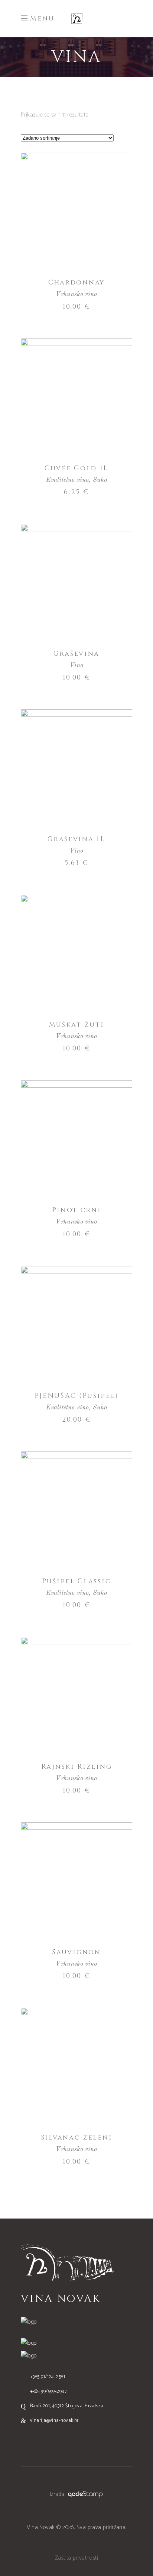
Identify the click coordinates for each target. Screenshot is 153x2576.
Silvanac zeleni (77, 2138)
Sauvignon (76, 1952)
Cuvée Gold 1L (76, 468)
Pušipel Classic (77, 1581)
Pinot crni (77, 1210)
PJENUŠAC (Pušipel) (77, 1396)
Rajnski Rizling (77, 1767)
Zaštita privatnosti (77, 2558)
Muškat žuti (77, 1025)
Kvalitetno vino (68, 480)
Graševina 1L (76, 839)
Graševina (76, 654)
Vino (77, 666)
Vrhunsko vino (76, 294)
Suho (100, 480)
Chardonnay (76, 282)
